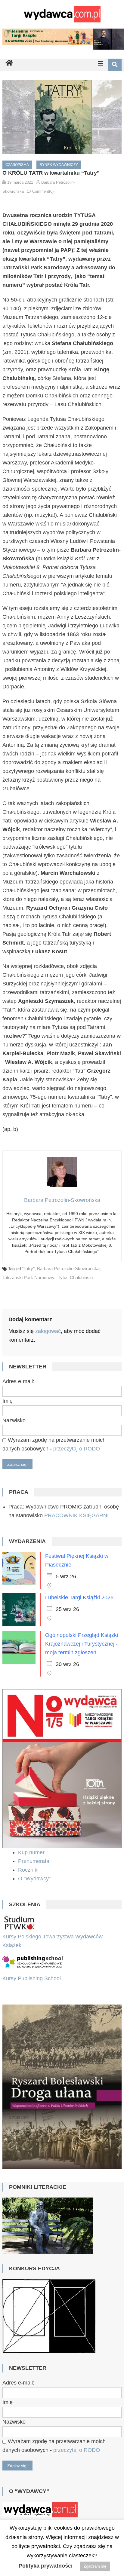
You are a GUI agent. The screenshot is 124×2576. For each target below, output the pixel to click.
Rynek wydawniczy (59, 165)
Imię (8, 1401)
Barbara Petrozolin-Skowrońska (68, 1268)
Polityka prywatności (46, 2566)
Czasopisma (17, 165)
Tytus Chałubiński (75, 1277)
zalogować (48, 1331)
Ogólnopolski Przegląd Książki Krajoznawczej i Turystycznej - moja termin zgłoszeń (82, 1644)
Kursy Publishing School (32, 1978)
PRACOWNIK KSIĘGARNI (76, 1515)
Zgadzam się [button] (95, 2566)
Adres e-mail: (18, 1381)
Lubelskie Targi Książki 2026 (79, 1597)
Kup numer (31, 1852)
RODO (29, 2484)
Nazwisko (14, 1420)
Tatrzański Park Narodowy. (29, 1277)
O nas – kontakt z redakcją (84, 2476)
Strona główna (26, 2476)
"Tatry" (28, 1268)
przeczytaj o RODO (77, 1449)
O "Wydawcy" (35, 1879)
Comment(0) (43, 191)
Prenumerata (34, 1861)
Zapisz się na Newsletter (75, 2484)
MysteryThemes (77, 2465)
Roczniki (29, 1870)
